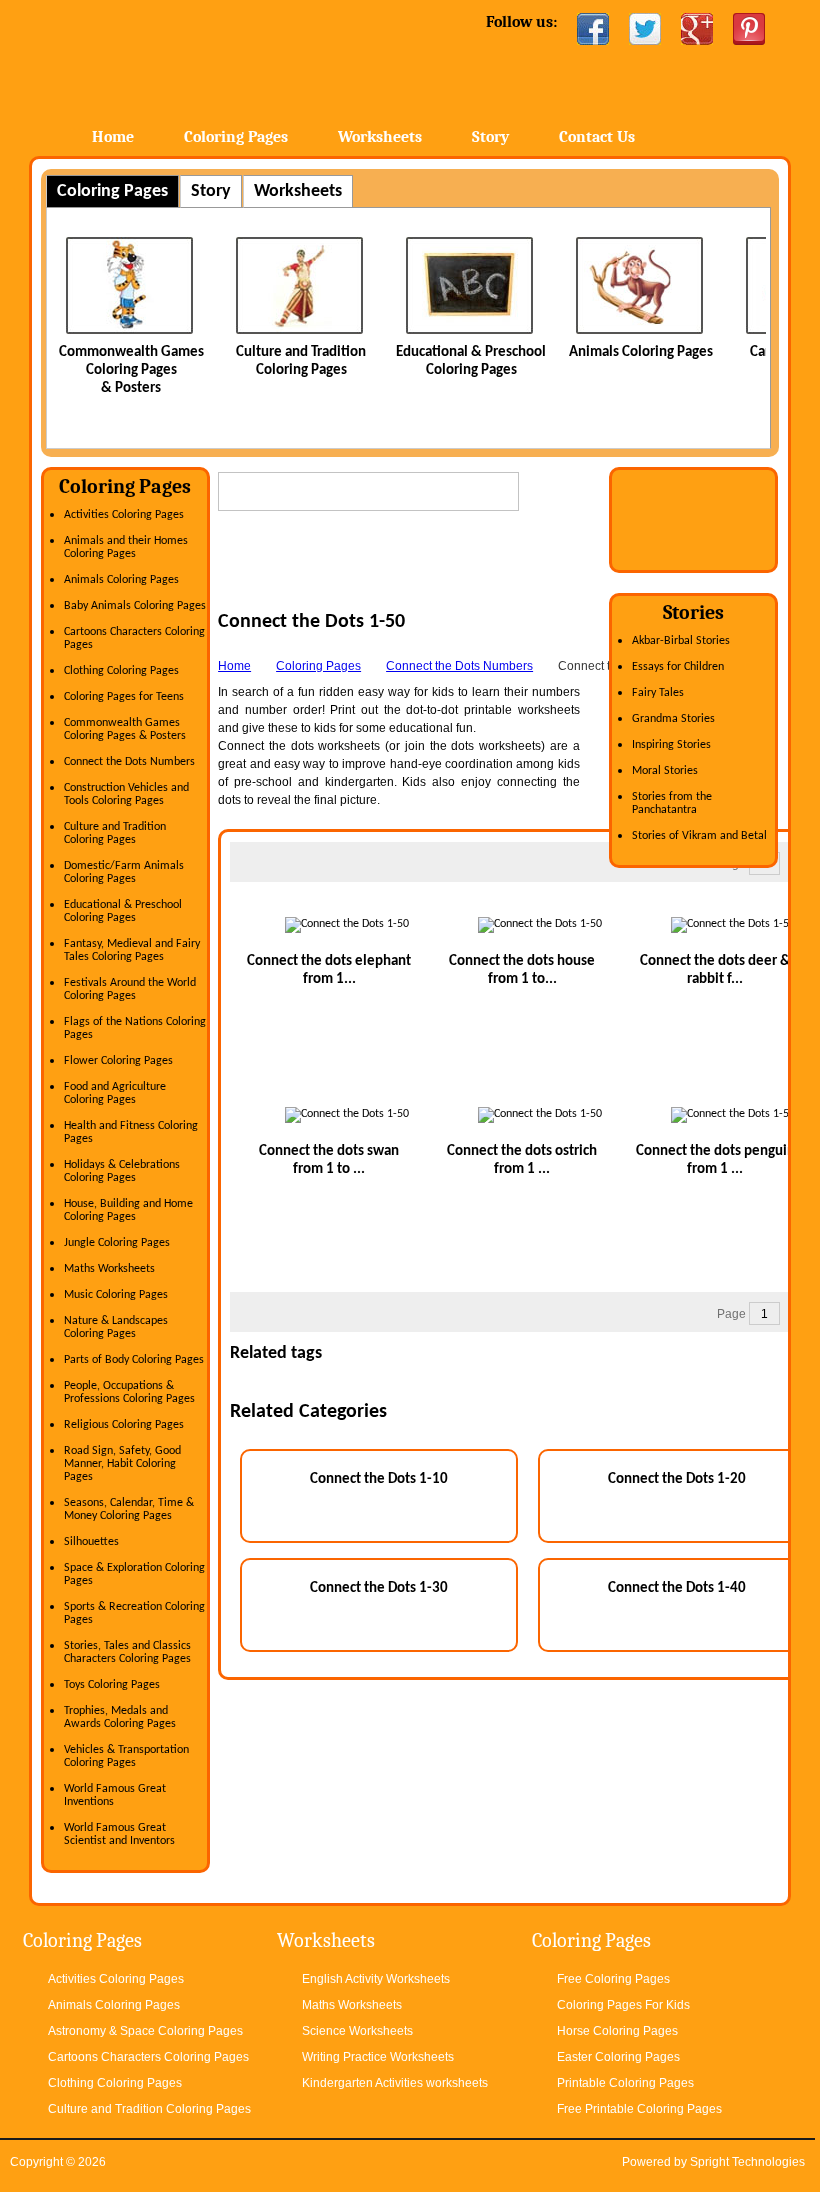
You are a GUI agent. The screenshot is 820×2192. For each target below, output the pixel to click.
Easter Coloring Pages (618, 2057)
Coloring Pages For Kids (623, 2005)
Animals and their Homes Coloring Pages (126, 547)
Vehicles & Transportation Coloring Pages (126, 1756)
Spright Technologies (747, 2162)
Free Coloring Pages (613, 1979)
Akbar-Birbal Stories (681, 641)
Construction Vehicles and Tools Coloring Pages (126, 794)
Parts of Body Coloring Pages (134, 1360)
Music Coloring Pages (116, 1295)
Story (490, 137)
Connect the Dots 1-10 (379, 1479)
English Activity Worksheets (376, 1979)
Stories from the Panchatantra (672, 803)
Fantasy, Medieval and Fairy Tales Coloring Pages (132, 950)
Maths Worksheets (109, 1269)
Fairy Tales (658, 693)
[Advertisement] (452, 580)
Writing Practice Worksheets (378, 2057)
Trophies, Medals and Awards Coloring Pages (120, 1717)
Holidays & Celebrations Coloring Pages (122, 1171)
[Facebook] (593, 29)
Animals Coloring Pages (641, 352)
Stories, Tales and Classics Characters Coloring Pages (127, 1652)
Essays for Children (678, 667)
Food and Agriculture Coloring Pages (115, 1093)
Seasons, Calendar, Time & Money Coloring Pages (129, 1509)
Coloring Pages (236, 137)
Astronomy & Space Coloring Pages (145, 2031)
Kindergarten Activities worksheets (395, 2083)
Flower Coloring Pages (118, 1061)
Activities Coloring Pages (124, 515)
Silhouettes (91, 1542)
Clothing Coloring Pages (121, 671)
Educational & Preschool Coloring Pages (123, 911)
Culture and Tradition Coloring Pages (115, 833)
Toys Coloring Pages (112, 1685)
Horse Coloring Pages (617, 2031)
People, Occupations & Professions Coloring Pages (129, 1392)
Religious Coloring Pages (124, 1425)
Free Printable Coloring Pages (639, 2109)
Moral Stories (665, 771)
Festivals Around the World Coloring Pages (130, 989)
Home (190, 59)
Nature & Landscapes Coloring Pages (116, 1327)
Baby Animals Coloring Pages (135, 606)
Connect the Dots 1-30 (379, 1588)
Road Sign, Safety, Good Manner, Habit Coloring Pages (122, 1464)
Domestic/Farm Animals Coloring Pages (124, 872)
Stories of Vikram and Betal (699, 836)
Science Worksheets (357, 2031)
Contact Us (597, 137)
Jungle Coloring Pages (117, 1243)
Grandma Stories (673, 719)
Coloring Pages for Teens (124, 697)
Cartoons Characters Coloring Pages (148, 2057)
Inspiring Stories (671, 745)
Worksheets (380, 137)
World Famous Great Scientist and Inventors (119, 1834)
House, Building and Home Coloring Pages (128, 1210)
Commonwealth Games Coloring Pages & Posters (131, 370)
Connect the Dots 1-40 (677, 1588)
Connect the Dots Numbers (129, 762)
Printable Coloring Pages (625, 2083)
